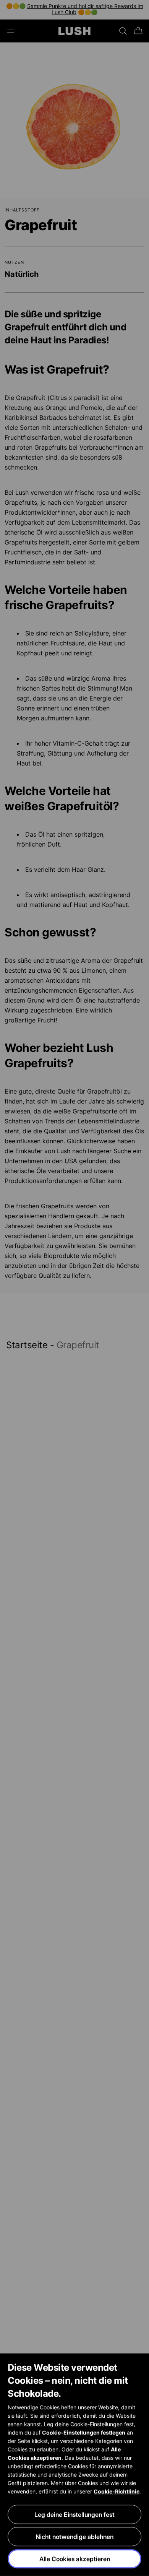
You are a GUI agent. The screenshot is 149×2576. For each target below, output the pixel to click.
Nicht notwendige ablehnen (74, 2537)
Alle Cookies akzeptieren (75, 2559)
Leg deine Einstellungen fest (74, 2514)
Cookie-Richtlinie (117, 2491)
